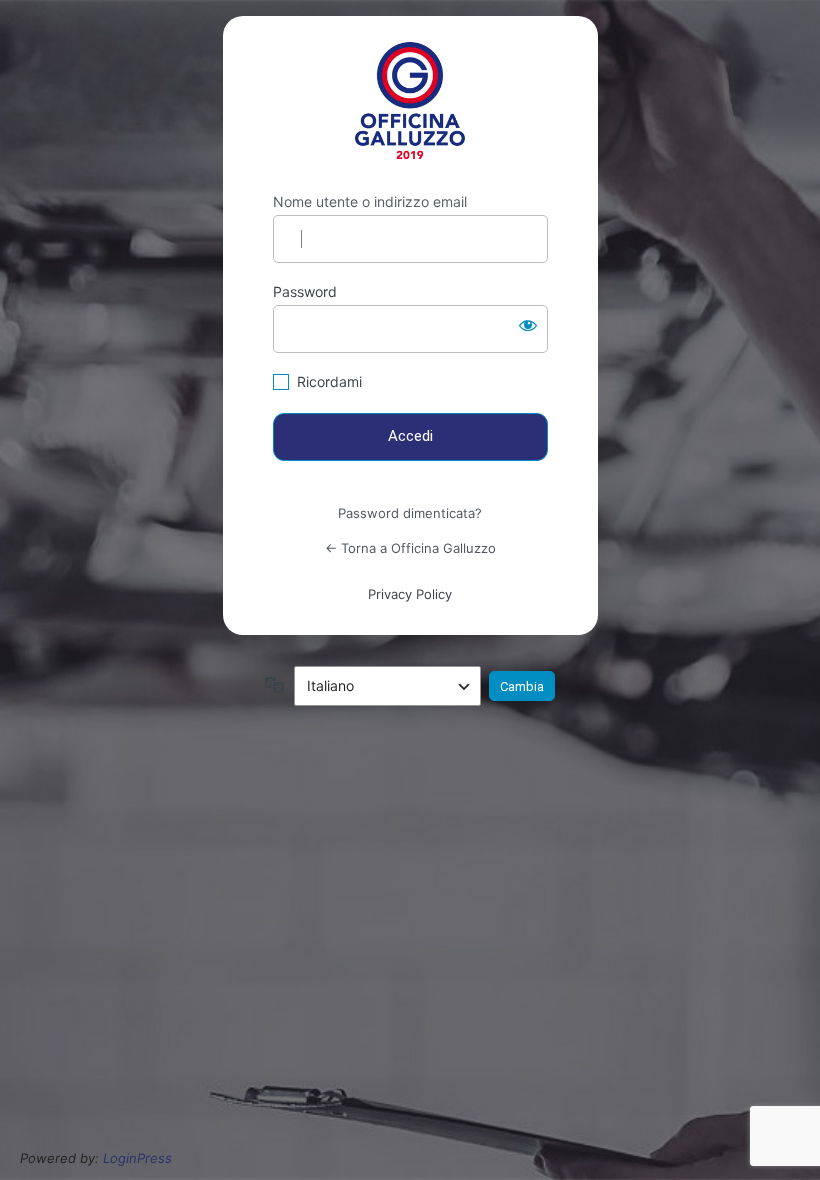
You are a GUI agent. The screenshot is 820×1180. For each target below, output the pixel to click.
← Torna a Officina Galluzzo (410, 548)
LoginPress (137, 1158)
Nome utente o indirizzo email (370, 201)
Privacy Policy (410, 594)
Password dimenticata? (410, 513)
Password (305, 291)
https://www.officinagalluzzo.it (410, 100)
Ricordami (329, 381)
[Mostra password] (528, 325)
